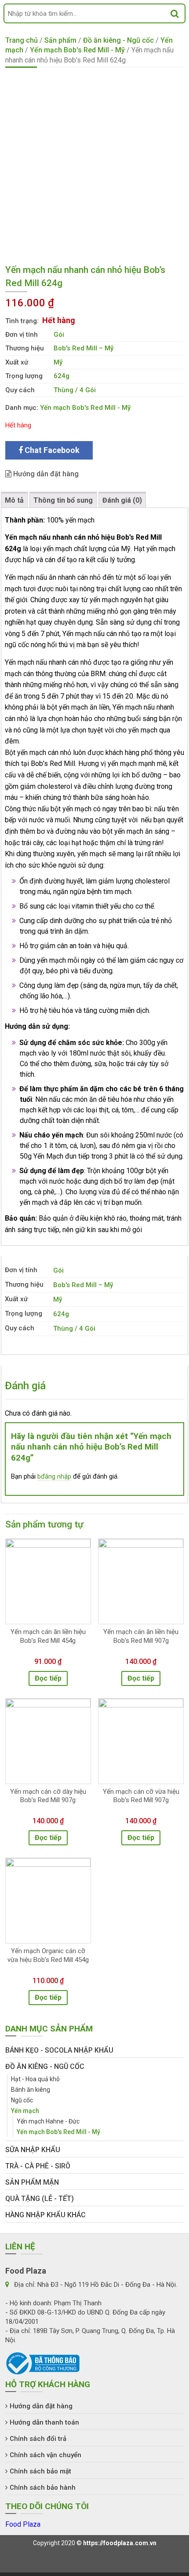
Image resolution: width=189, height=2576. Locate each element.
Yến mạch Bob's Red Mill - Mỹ (77, 50)
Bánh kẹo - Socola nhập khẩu (59, 2050)
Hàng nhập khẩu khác (45, 2215)
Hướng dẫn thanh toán (44, 2422)
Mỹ (58, 362)
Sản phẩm (60, 40)
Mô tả (14, 500)
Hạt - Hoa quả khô (35, 2079)
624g (62, 376)
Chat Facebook (51, 450)
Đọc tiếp (48, 1678)
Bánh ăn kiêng (31, 2090)
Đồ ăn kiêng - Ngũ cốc (118, 40)
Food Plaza (23, 2524)
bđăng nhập (54, 1476)
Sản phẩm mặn (32, 2182)
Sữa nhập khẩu (33, 2150)
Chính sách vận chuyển (45, 2455)
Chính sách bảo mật (40, 2471)
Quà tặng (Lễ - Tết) (40, 2199)
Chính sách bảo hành (43, 2488)
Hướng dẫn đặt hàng (45, 474)
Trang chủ (22, 40)
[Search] (175, 13)
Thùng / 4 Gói (75, 390)
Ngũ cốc (22, 2100)
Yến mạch (25, 2111)
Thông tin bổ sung (63, 500)
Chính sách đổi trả (38, 2439)
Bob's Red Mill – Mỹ (84, 348)
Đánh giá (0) (122, 500)
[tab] (14, 500)
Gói (59, 335)
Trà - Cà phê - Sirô (38, 2166)
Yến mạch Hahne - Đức (48, 2121)
